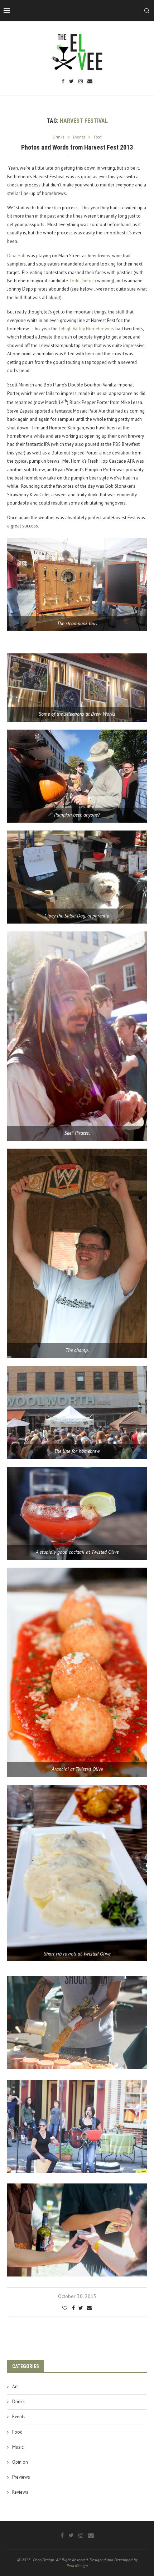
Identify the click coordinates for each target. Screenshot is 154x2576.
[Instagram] (81, 82)
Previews (21, 2477)
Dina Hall (16, 256)
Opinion (20, 2462)
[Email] (90, 82)
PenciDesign (77, 2565)
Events (19, 2417)
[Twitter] (71, 82)
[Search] (147, 11)
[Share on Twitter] (81, 2308)
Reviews (20, 2492)
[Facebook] (63, 82)
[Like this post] (65, 2308)
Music (18, 2447)
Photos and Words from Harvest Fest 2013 (77, 147)
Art (15, 2387)
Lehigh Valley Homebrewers (86, 329)
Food (17, 2432)
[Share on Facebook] (73, 2308)
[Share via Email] (89, 2308)
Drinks (18, 2402)
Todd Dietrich (83, 281)
